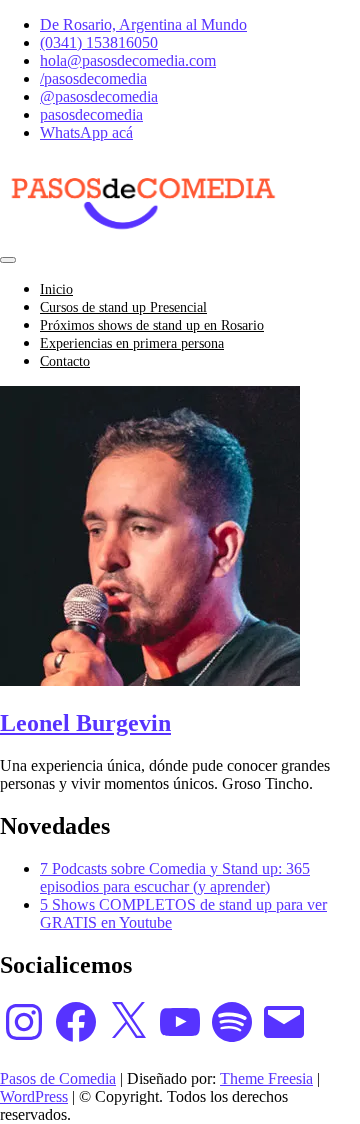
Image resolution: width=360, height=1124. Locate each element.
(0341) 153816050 (99, 42)
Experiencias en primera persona (132, 343)
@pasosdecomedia (99, 96)
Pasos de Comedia (58, 1078)
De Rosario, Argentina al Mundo (143, 24)
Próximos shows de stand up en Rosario (152, 325)
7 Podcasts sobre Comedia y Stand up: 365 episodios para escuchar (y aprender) (175, 877)
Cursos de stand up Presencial (123, 307)
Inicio (56, 289)
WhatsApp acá (86, 132)
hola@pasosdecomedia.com (128, 60)
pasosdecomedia (91, 114)
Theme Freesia (266, 1078)
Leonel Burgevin (85, 723)
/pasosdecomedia (93, 78)
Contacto (65, 361)
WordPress (34, 1096)
